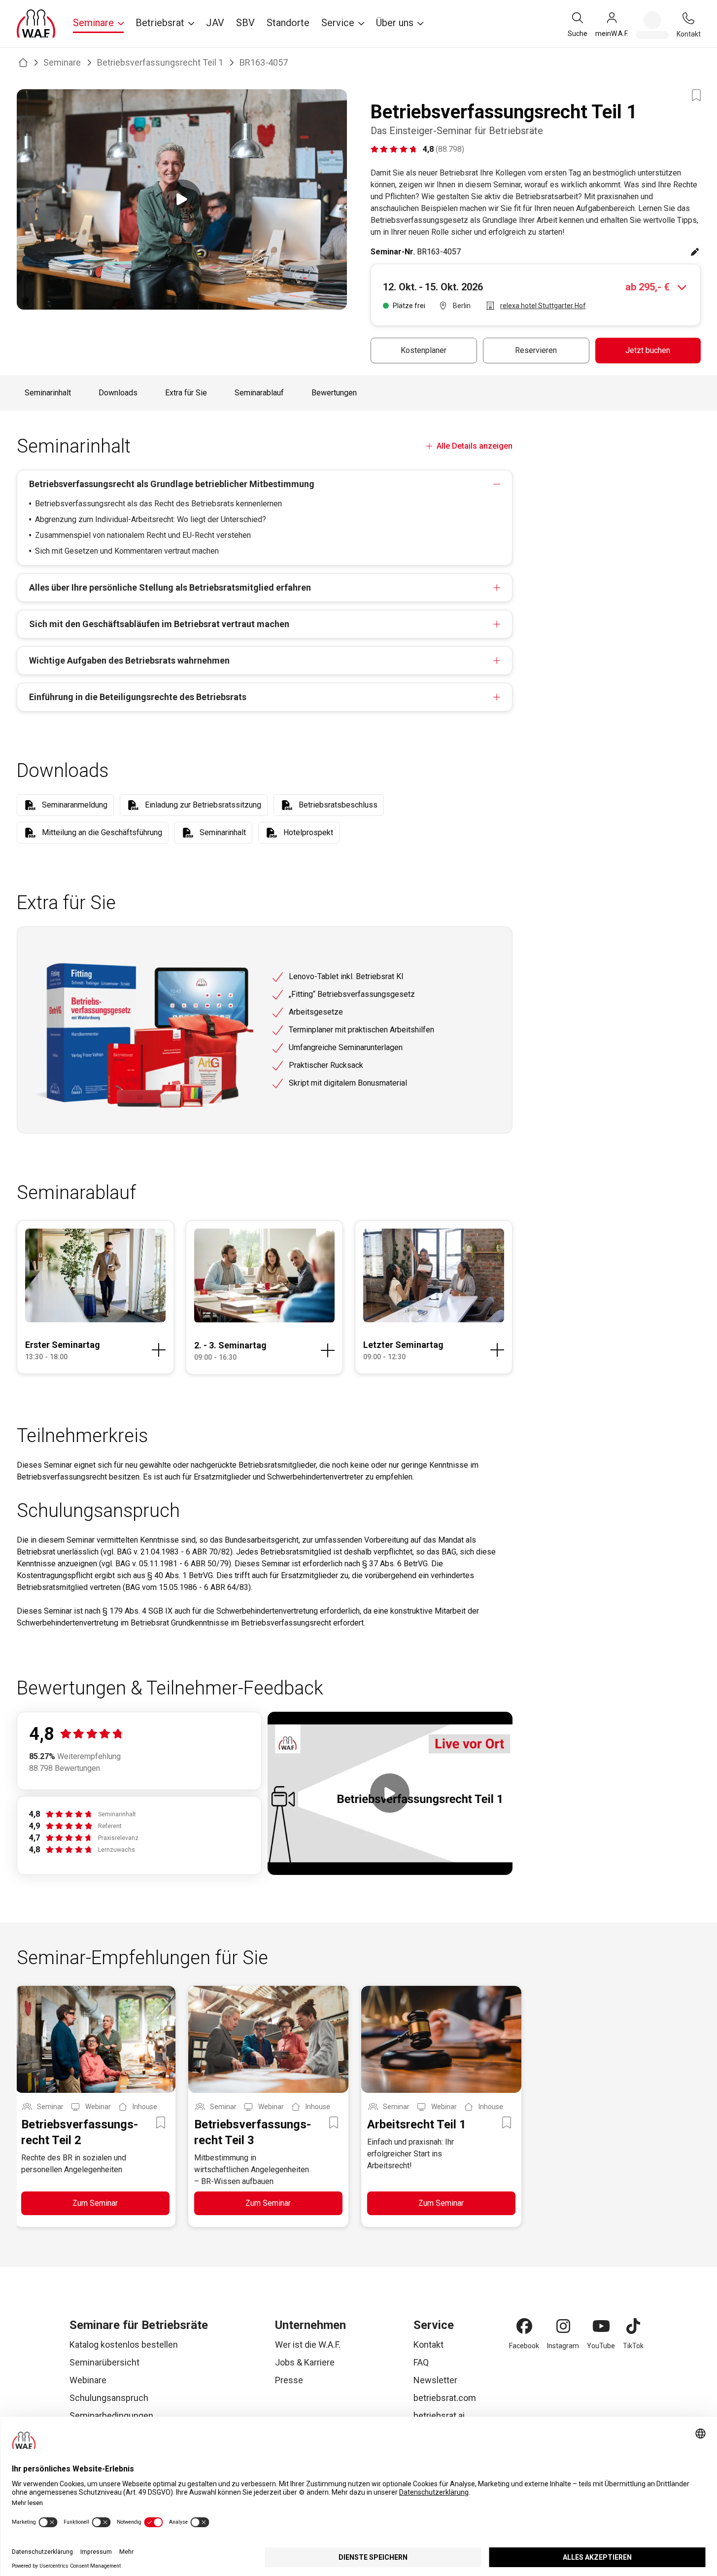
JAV (215, 23)
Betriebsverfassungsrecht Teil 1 (160, 62)
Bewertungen (334, 393)
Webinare (88, 2380)
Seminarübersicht (104, 2362)
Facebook (524, 2346)
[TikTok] (633, 2326)
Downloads (118, 393)
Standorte (288, 23)
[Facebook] (524, 2326)
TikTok (633, 2346)
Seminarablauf (259, 393)
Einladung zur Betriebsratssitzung (203, 805)
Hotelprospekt (308, 832)
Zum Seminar (95, 2203)
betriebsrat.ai (439, 2416)
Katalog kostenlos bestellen (124, 2345)
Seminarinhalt (48, 393)
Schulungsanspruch (109, 2398)
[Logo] (36, 24)
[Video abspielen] (182, 199)
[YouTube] (601, 2326)
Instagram (563, 2346)
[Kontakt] (688, 18)
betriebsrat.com (445, 2398)
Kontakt (428, 2345)
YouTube (601, 2346)
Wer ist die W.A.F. (308, 2345)
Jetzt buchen (648, 350)
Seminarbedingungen (111, 2416)
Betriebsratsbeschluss (338, 805)
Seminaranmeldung (75, 805)
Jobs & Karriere (305, 2362)
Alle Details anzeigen (474, 446)
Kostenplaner (424, 350)
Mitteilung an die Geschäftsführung (102, 832)
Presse (289, 2380)
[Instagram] (563, 2326)
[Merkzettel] (652, 25)
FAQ (421, 2362)
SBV (245, 23)
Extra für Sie (186, 393)
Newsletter (435, 2380)
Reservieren (536, 350)
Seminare (62, 62)
